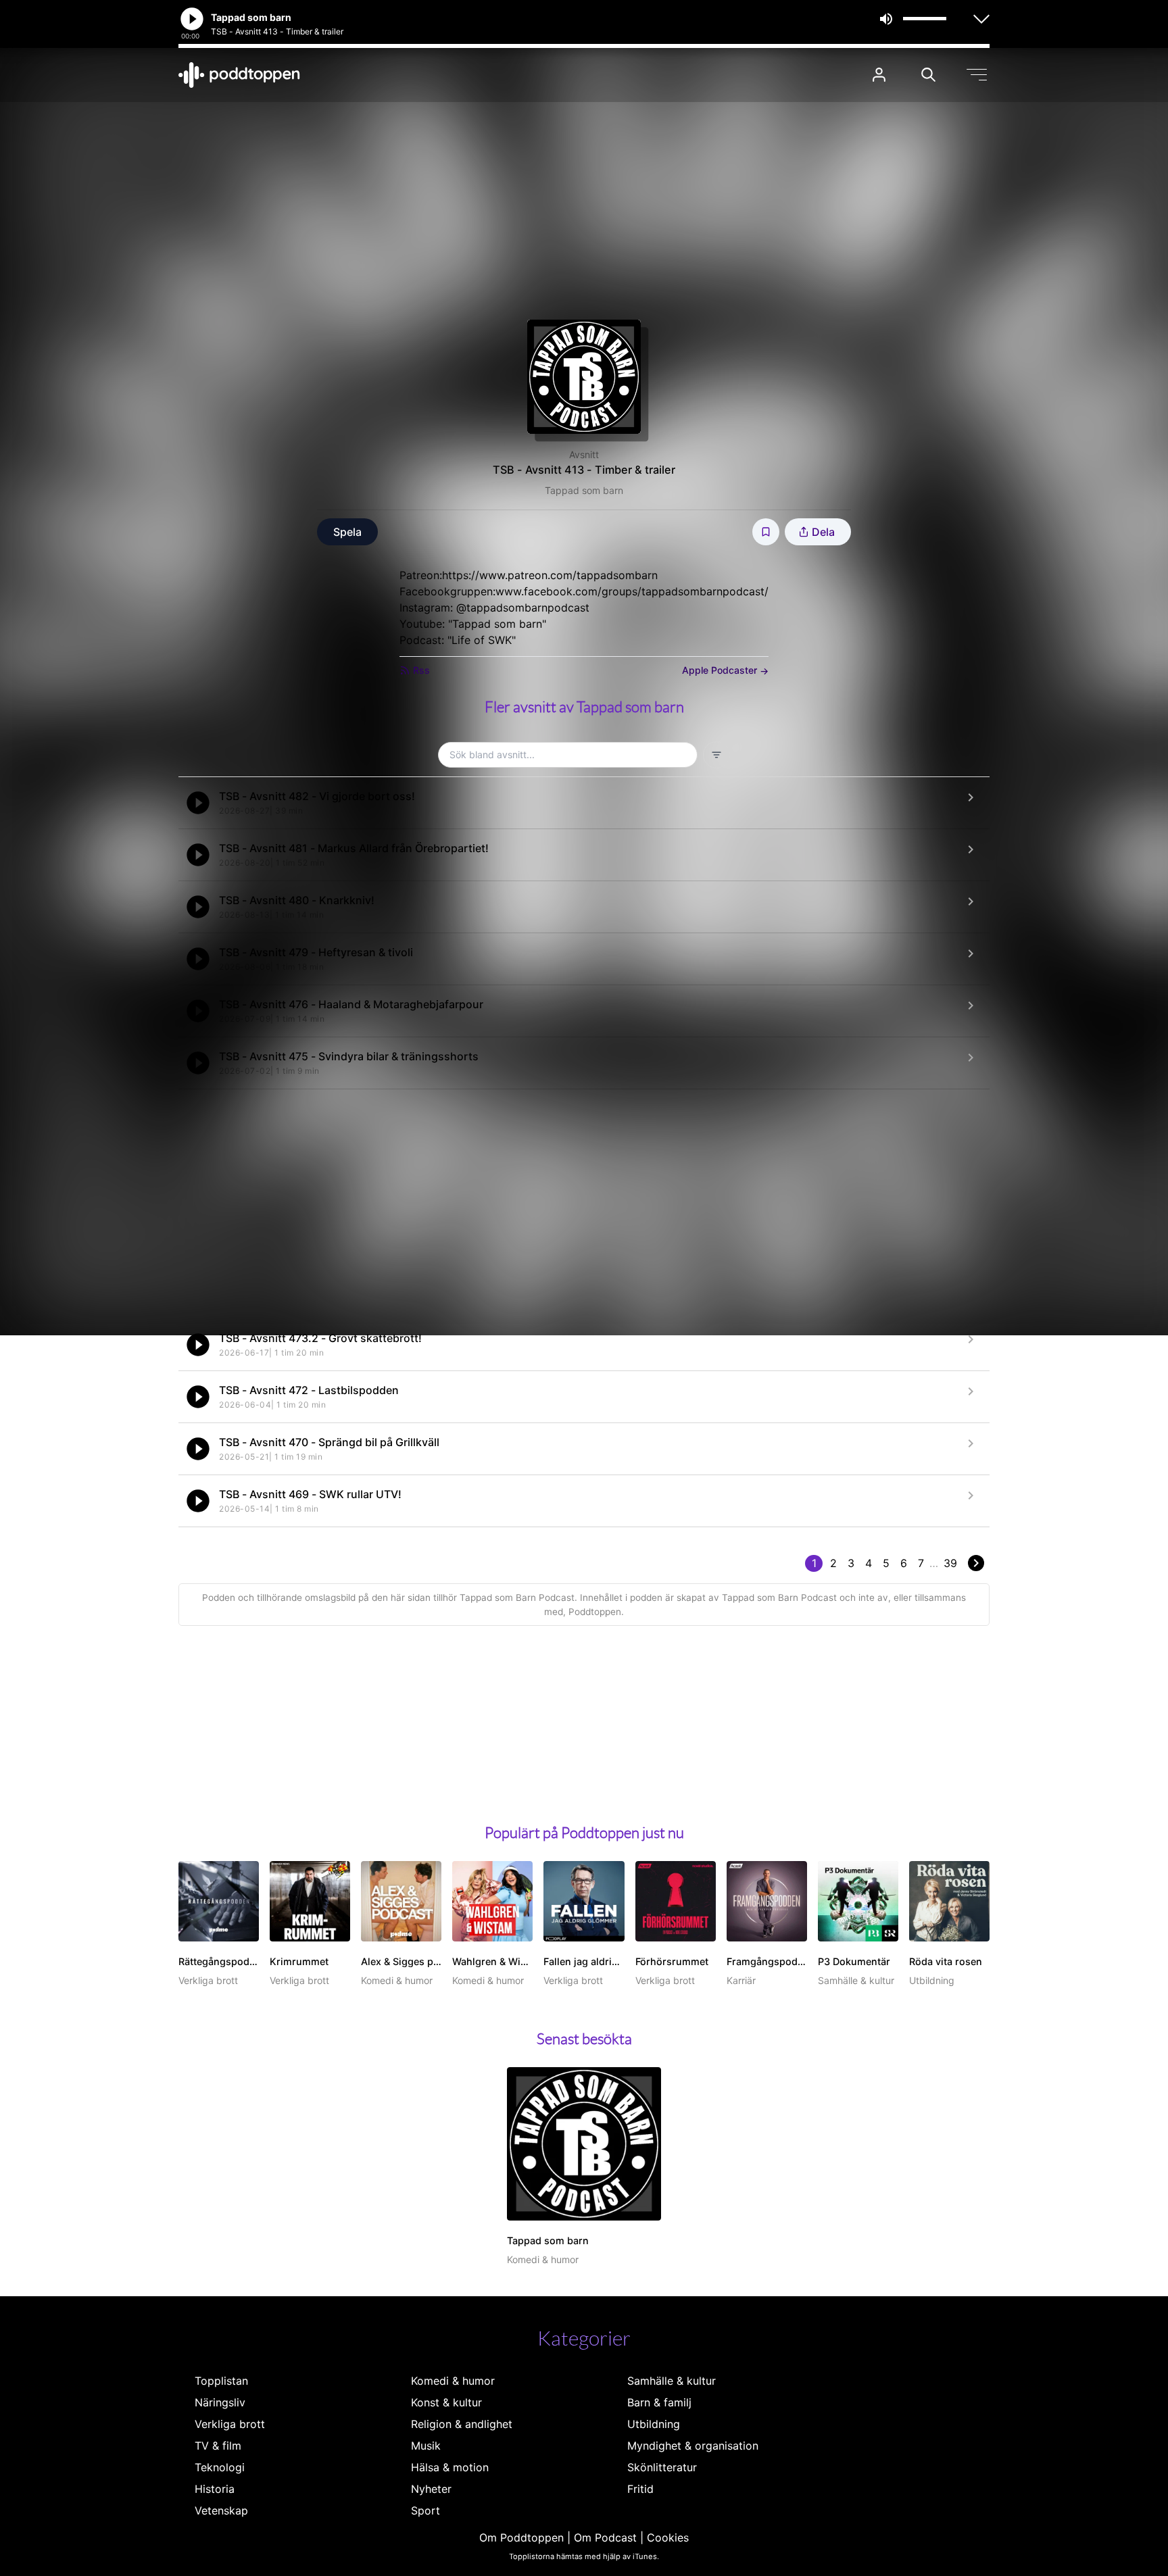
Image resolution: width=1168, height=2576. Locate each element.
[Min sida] (879, 75)
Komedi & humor (453, 2381)
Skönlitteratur (662, 2467)
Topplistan (221, 2381)
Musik (426, 2446)
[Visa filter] (716, 755)
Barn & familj (659, 2402)
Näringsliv (220, 2402)
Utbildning (654, 2424)
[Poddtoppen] (239, 75)
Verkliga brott (230, 2424)
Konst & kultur (446, 2402)
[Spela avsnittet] (198, 803)
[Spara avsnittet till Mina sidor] (766, 532)
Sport (425, 2510)
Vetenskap (221, 2510)
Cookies (668, 2537)
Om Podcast (605, 2537)
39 (950, 1563)
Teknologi (220, 2467)
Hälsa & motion (450, 2467)
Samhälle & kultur (672, 2381)
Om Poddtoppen (521, 2537)
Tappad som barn (584, 490)
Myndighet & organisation (693, 2446)
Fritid (640, 2489)
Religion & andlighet (462, 2424)
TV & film (218, 2446)
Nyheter (431, 2489)
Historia (215, 2489)
